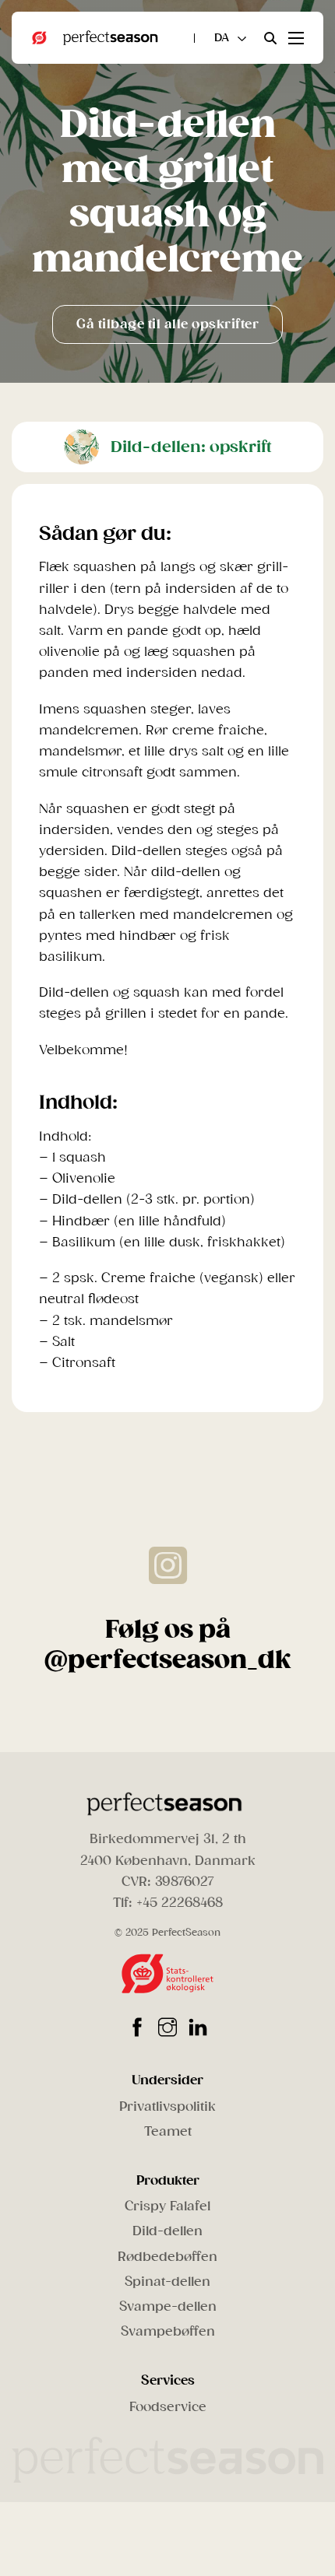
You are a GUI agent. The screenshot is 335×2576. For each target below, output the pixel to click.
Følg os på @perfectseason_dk (168, 1644)
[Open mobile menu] (296, 38)
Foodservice (168, 2407)
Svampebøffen (168, 2331)
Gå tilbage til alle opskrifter (167, 324)
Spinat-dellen (167, 2282)
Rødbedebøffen (167, 2257)
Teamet (168, 2131)
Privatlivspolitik (167, 2106)
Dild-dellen (167, 2231)
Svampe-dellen (168, 2306)
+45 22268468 (180, 1903)
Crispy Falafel (167, 2206)
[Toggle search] (270, 38)
